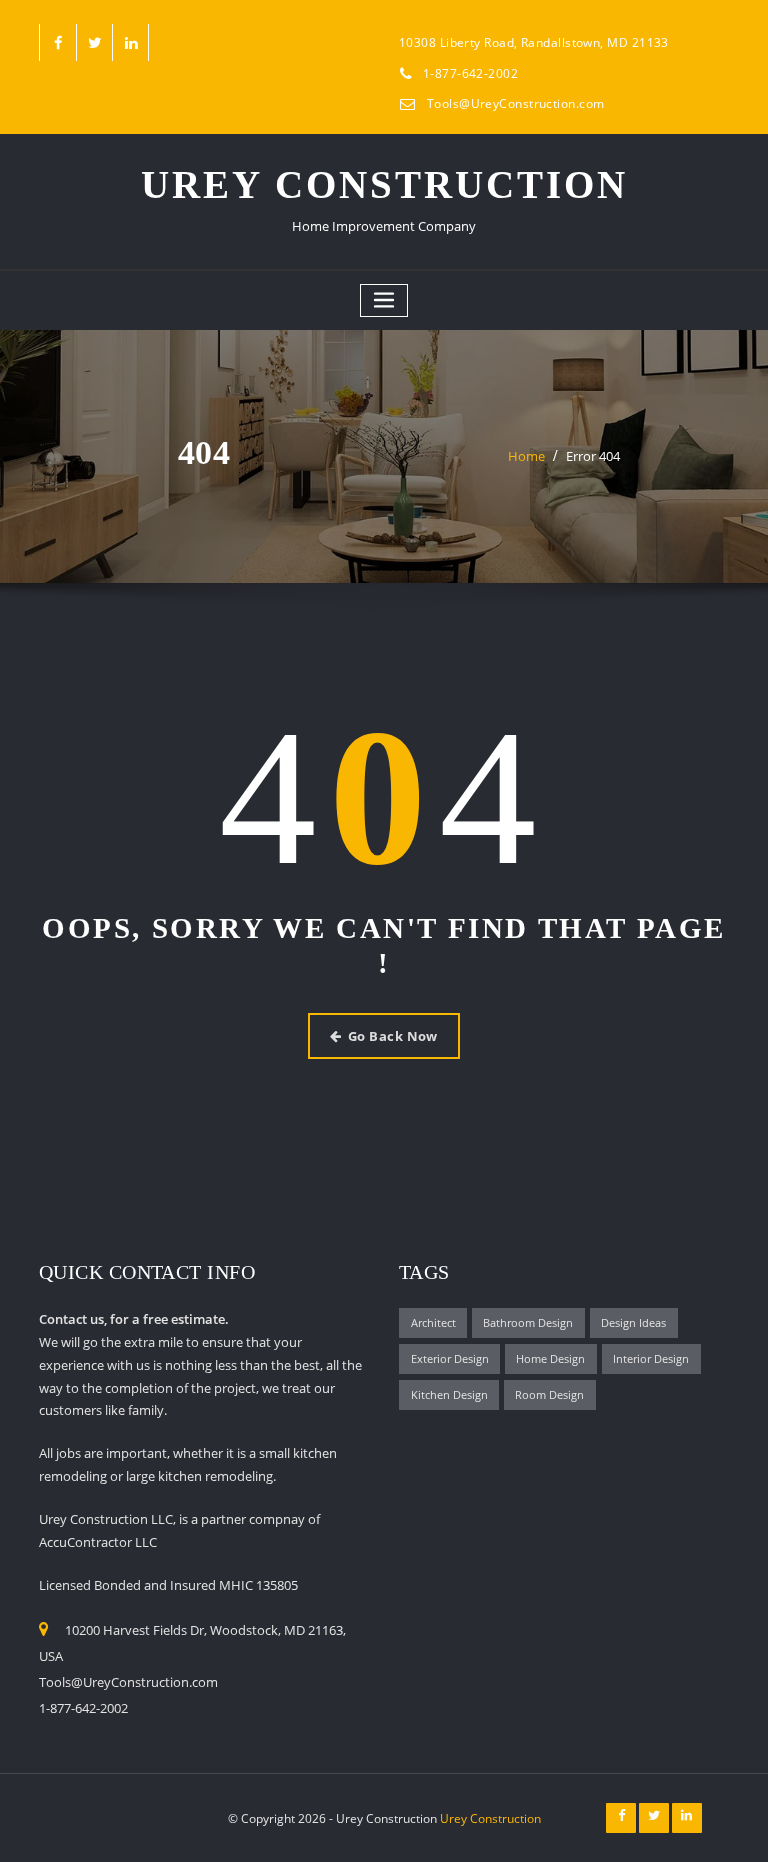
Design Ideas (633, 1322)
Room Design (549, 1394)
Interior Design (651, 1358)
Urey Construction (384, 184)
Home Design (550, 1358)
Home (526, 456)
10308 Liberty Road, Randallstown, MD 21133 (534, 42)
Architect (433, 1322)
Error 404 (593, 456)
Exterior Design (450, 1358)
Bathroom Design (528, 1322)
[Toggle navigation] (384, 300)
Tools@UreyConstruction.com (516, 103)
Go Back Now (393, 1036)
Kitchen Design (449, 1394)
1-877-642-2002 (470, 73)
